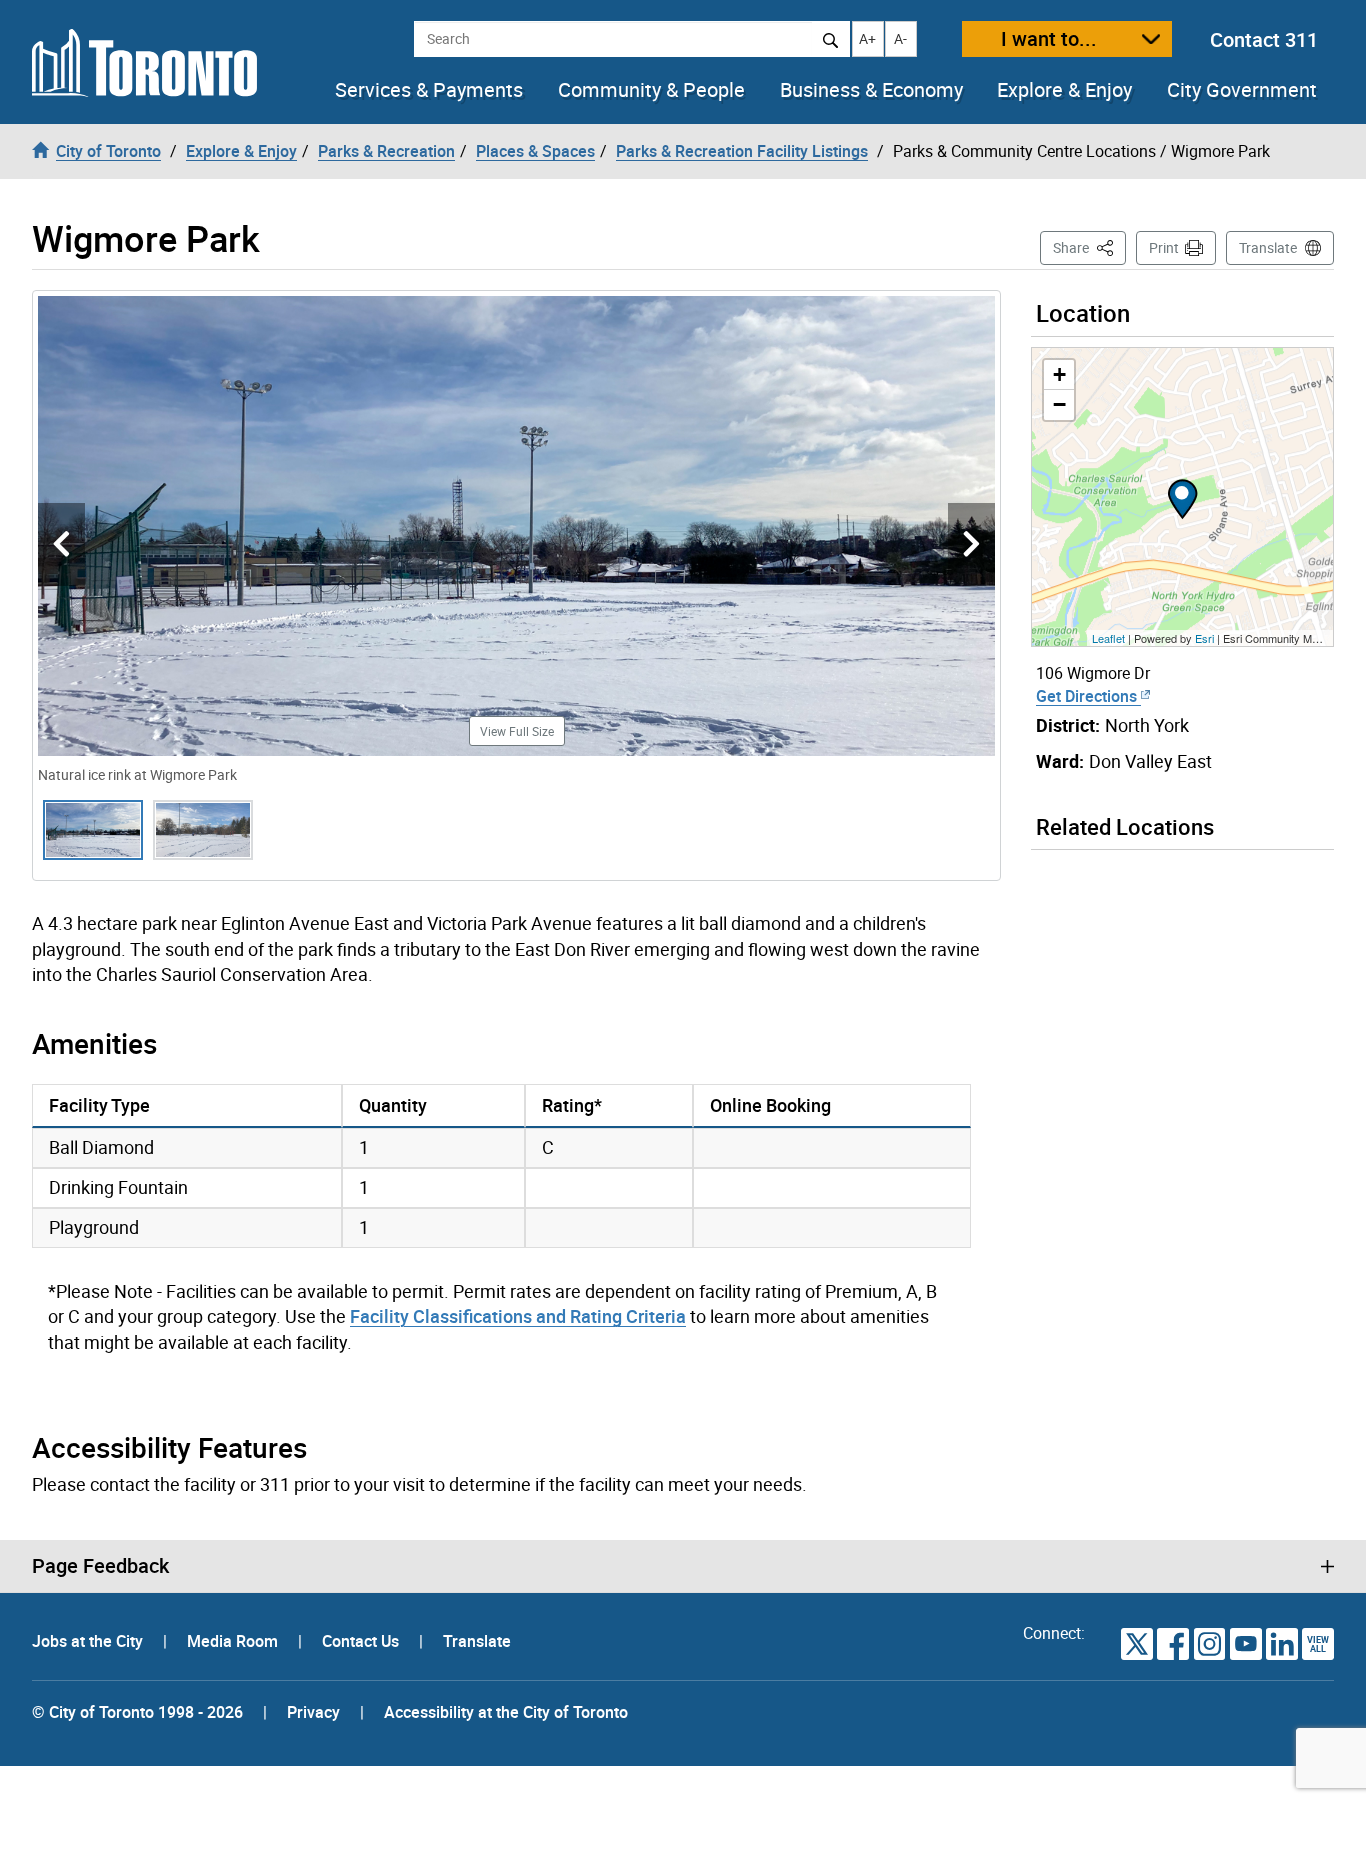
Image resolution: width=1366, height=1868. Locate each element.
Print (1164, 247)
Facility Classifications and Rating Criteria (518, 1316)
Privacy (313, 1712)
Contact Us (362, 1641)
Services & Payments (429, 90)
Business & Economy (871, 90)
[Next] (971, 544)
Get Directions (1088, 696)
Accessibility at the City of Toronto (506, 1712)
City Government (1242, 90)
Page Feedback (100, 1566)
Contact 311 (1264, 39)
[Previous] (61, 544)
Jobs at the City (89, 1641)
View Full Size (517, 731)
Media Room (234, 1641)
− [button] (1059, 404)
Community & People (651, 90)
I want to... (1049, 38)
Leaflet (1108, 638)
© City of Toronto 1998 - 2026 (137, 1712)
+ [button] (1059, 374)
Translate (1268, 247)
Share (1089, 247)
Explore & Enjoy (1064, 90)
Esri (1204, 638)
